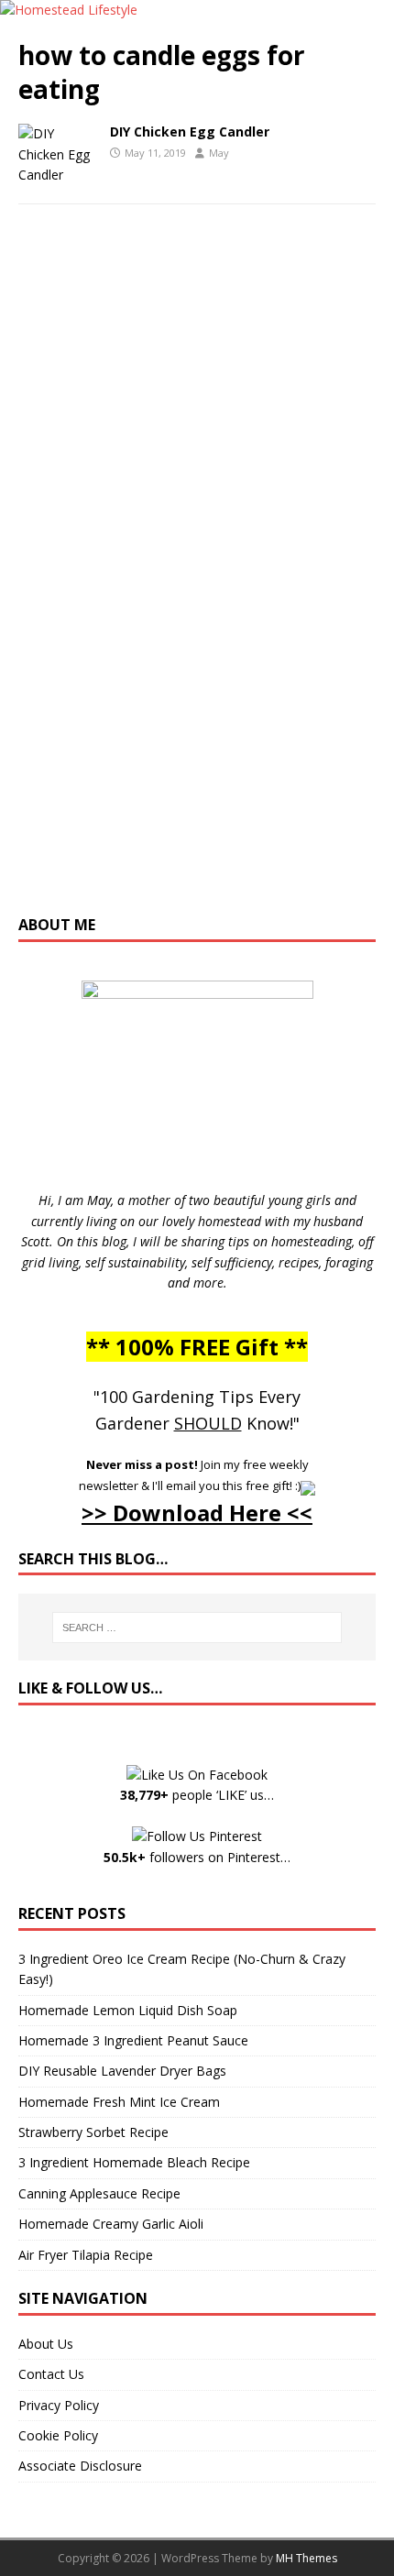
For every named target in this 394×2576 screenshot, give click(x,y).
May (219, 153)
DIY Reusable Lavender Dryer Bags (122, 2071)
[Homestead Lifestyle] (69, 10)
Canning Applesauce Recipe (99, 2193)
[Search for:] (197, 1628)
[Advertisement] (197, 578)
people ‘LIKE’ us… (197, 1795)
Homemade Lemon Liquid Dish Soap (128, 2010)
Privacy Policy (59, 2405)
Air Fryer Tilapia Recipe (86, 2255)
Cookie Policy (58, 2435)
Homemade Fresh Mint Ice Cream (119, 2102)
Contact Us (51, 2374)
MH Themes (306, 2558)
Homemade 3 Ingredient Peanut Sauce (133, 2040)
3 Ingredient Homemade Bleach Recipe (134, 2162)
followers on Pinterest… (197, 1857)
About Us (46, 2344)
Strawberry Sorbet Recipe (93, 2132)
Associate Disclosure (80, 2466)
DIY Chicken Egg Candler (190, 132)
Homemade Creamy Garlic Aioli (111, 2224)
